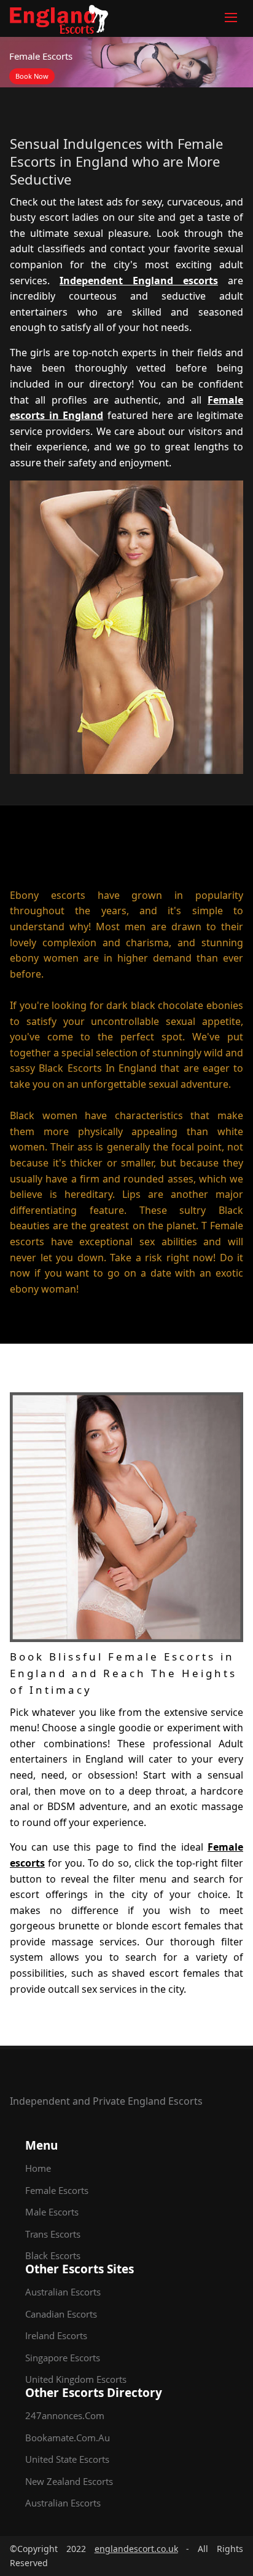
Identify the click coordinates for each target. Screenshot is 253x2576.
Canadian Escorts (61, 2314)
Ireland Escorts (56, 2335)
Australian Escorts (63, 2292)
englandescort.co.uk (136, 2549)
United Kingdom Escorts (76, 2379)
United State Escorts (67, 2459)
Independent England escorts (139, 281)
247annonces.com (65, 2415)
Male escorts (52, 2212)
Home (38, 2168)
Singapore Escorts (63, 2358)
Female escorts (57, 2190)
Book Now (32, 76)
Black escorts (53, 2255)
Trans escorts (53, 2234)
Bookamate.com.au (68, 2438)
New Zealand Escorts (69, 2481)
